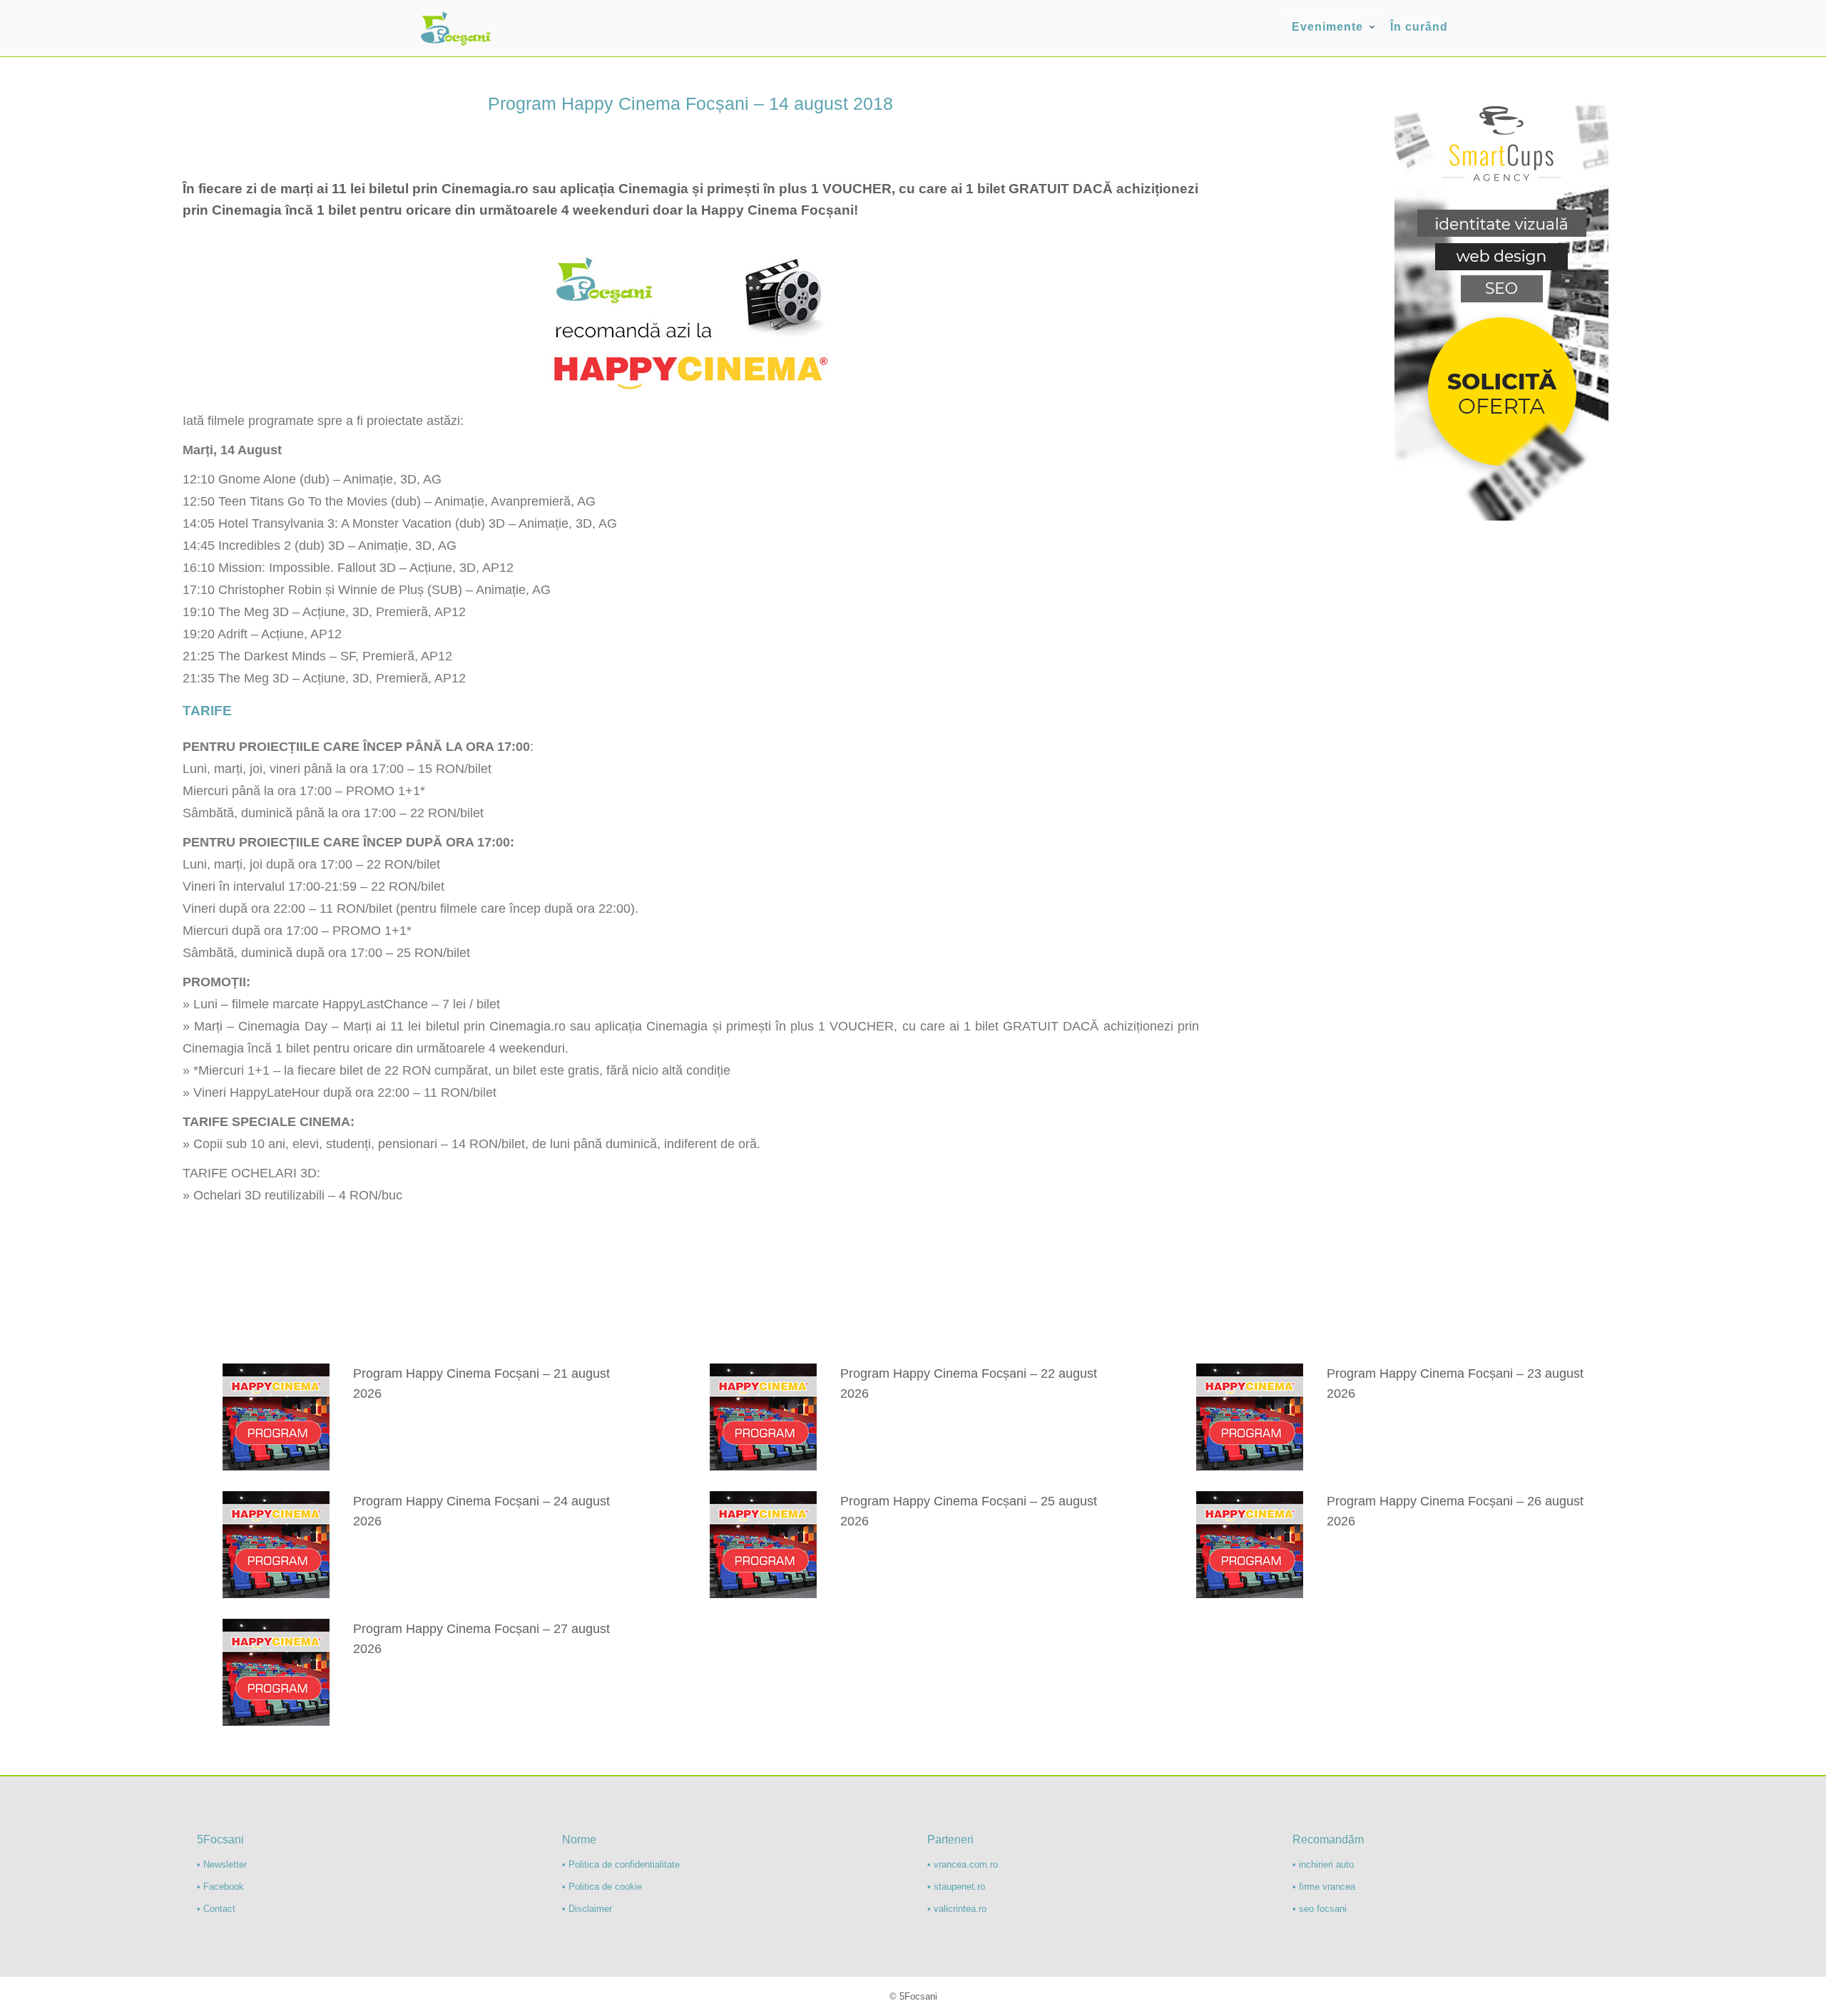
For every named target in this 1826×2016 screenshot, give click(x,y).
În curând (1419, 27)
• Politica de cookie (602, 1887)
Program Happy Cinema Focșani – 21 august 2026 (481, 1383)
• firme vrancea (1324, 1887)
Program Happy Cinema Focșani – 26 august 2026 (1455, 1511)
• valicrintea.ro (957, 1909)
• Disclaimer (587, 1909)
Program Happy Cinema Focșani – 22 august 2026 (969, 1383)
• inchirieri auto (1323, 1864)
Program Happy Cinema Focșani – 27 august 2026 (481, 1639)
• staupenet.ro (956, 1887)
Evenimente (1327, 27)
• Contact (216, 1909)
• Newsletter (222, 1864)
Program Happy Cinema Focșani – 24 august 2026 (481, 1511)
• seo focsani (1320, 1909)
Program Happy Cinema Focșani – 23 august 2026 (1455, 1383)
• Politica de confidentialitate (621, 1864)
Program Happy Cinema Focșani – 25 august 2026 (969, 1511)
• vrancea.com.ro (963, 1864)
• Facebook (220, 1887)
